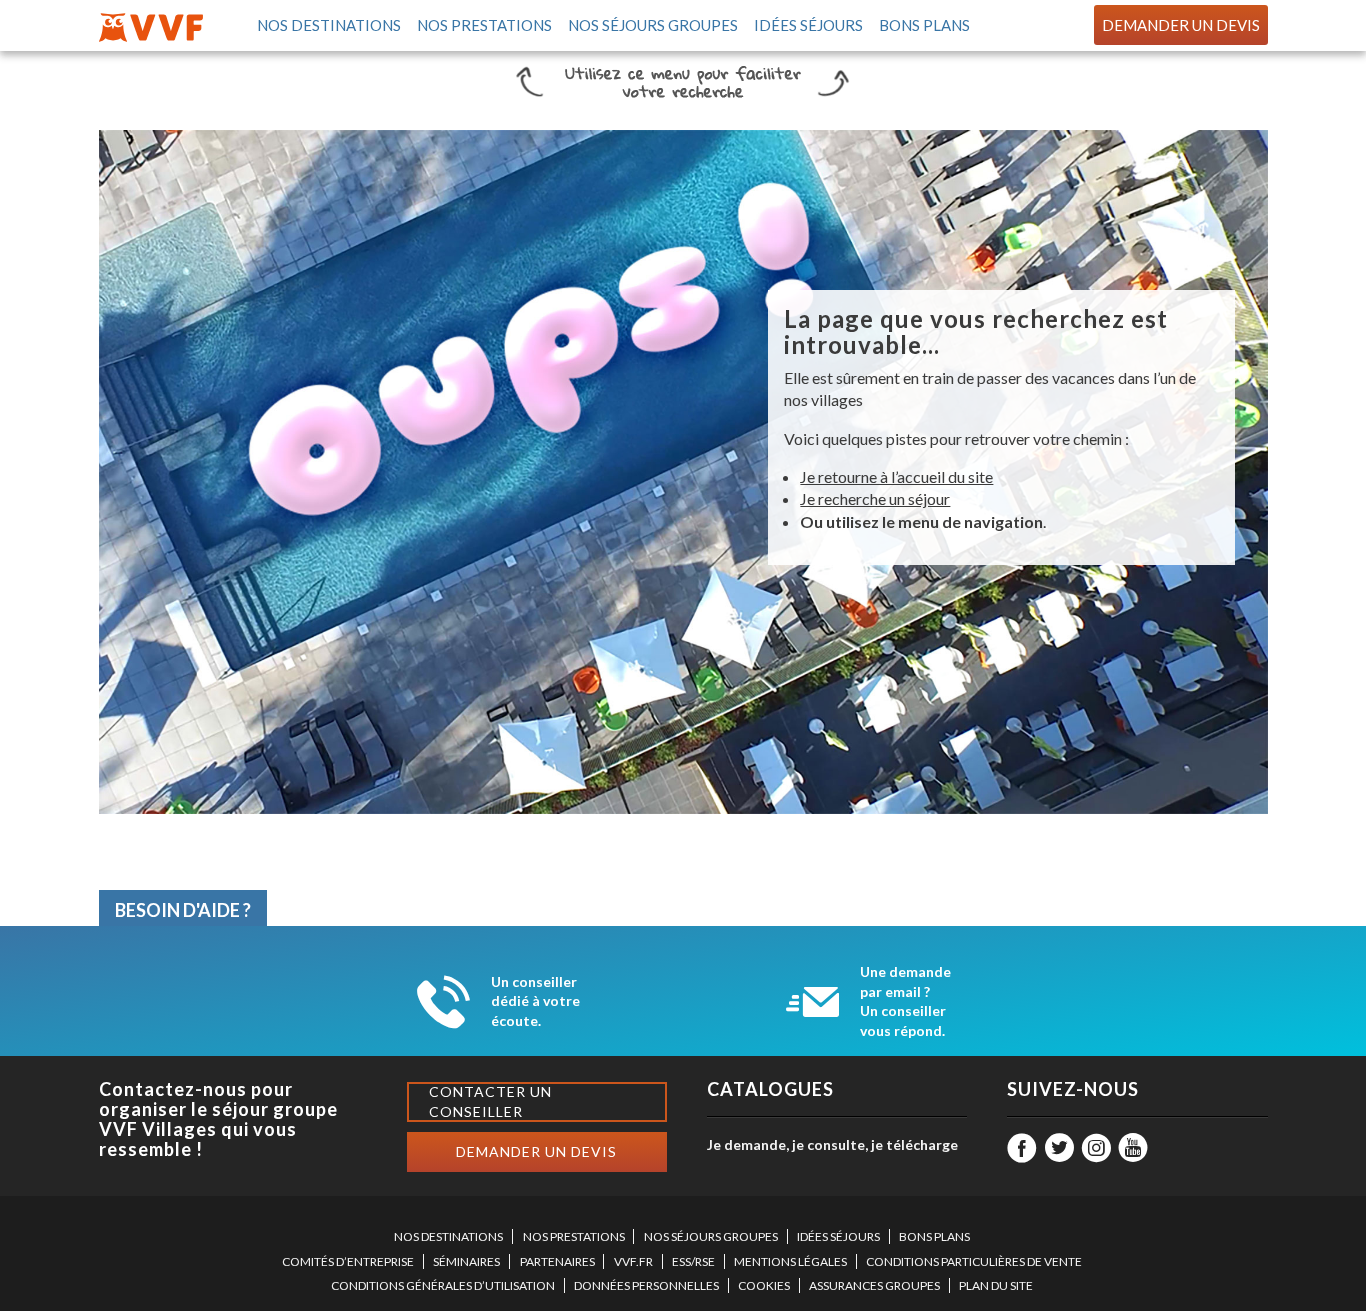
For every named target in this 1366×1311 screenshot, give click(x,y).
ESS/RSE (693, 1261)
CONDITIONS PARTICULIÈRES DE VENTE (974, 1261)
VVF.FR (633, 1261)
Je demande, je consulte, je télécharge (832, 1144)
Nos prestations (483, 25)
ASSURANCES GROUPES (874, 1285)
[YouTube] (1133, 1148)
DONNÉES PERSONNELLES (646, 1285)
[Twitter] (1059, 1148)
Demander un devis (1181, 25)
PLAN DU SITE (996, 1285)
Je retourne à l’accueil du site (896, 476)
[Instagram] (1096, 1148)
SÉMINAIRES (466, 1261)
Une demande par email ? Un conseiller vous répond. (905, 1001)
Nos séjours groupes (652, 25)
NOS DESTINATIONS (448, 1236)
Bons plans (923, 25)
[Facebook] (1022, 1148)
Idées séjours (807, 25)
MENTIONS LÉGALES (790, 1261)
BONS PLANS (934, 1236)
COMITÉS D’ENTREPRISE (348, 1261)
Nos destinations (328, 25)
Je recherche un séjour (875, 498)
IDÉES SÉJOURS (838, 1236)
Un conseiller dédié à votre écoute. (535, 1001)
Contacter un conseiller (490, 1101)
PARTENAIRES (557, 1261)
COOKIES (764, 1285)
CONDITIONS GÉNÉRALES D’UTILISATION (443, 1285)
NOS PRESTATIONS (574, 1236)
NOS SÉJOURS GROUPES (711, 1236)
